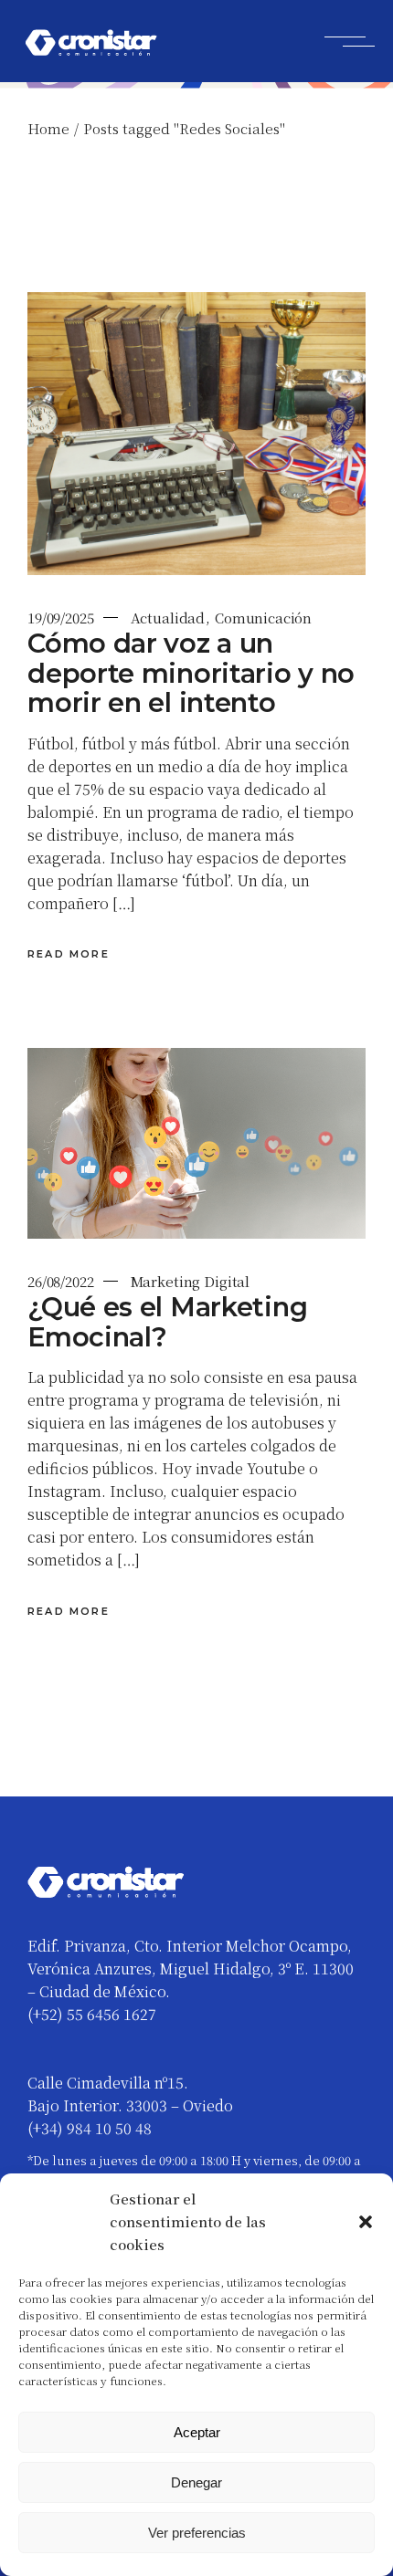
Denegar (196, 2482)
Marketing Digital (190, 1281)
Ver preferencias (197, 2533)
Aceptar (197, 2432)
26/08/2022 (61, 1281)
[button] (366, 2222)
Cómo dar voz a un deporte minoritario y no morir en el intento (191, 673)
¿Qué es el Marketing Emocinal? (167, 1322)
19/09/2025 (61, 618)
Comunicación (263, 618)
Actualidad (168, 618)
